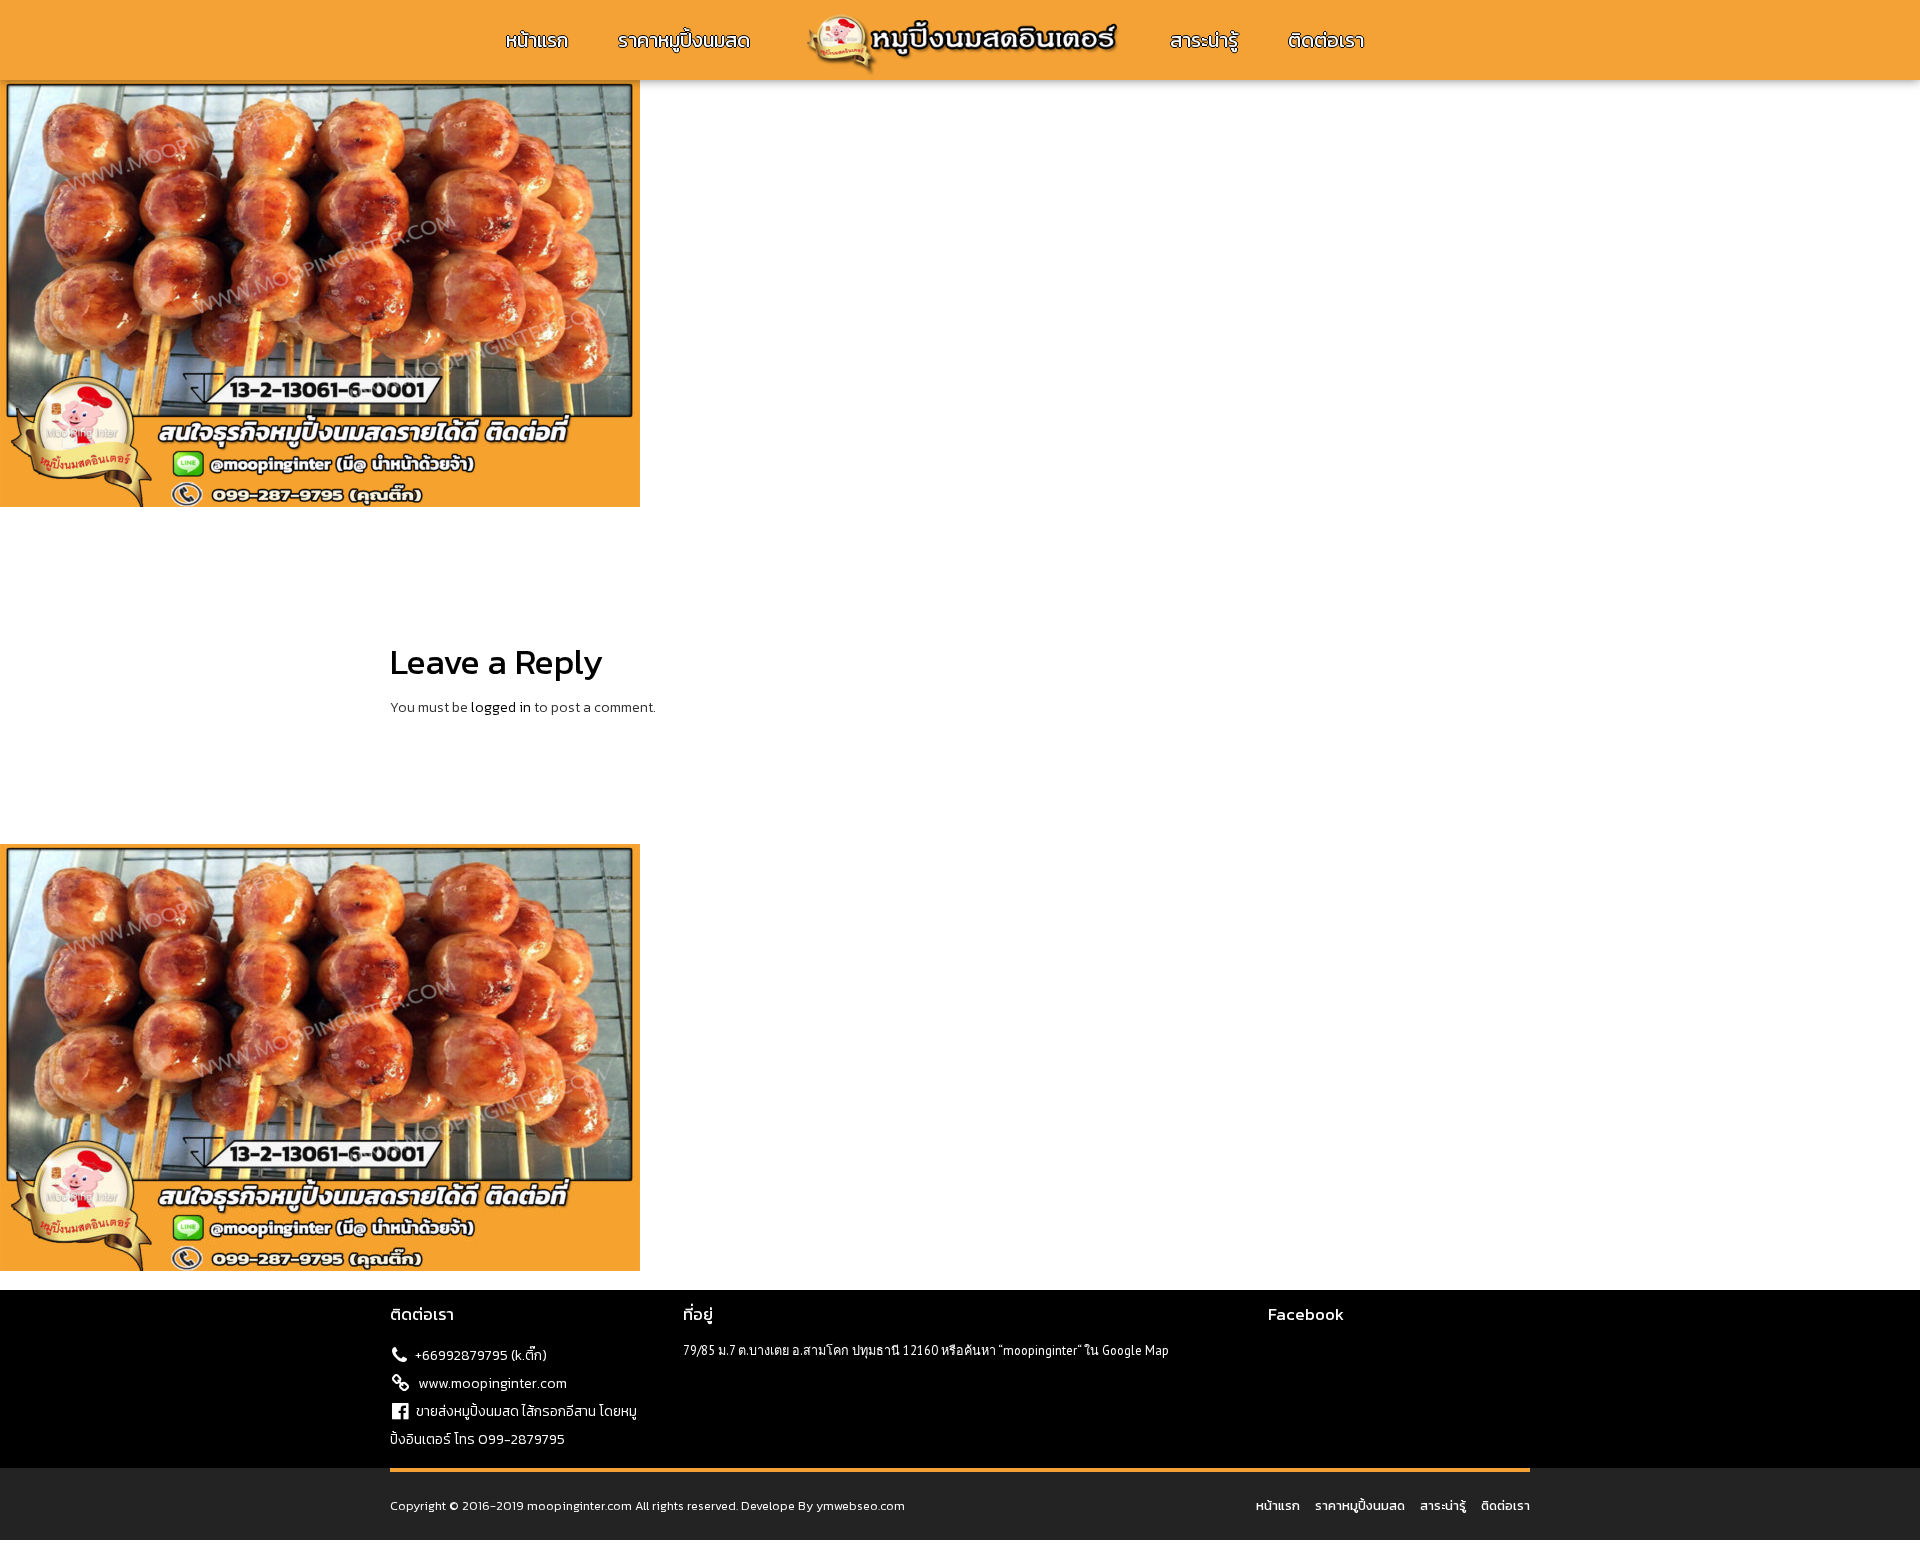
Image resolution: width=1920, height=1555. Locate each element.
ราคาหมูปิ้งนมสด (684, 40)
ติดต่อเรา (1326, 40)
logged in (501, 707)
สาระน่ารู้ (1204, 40)
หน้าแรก (537, 40)
